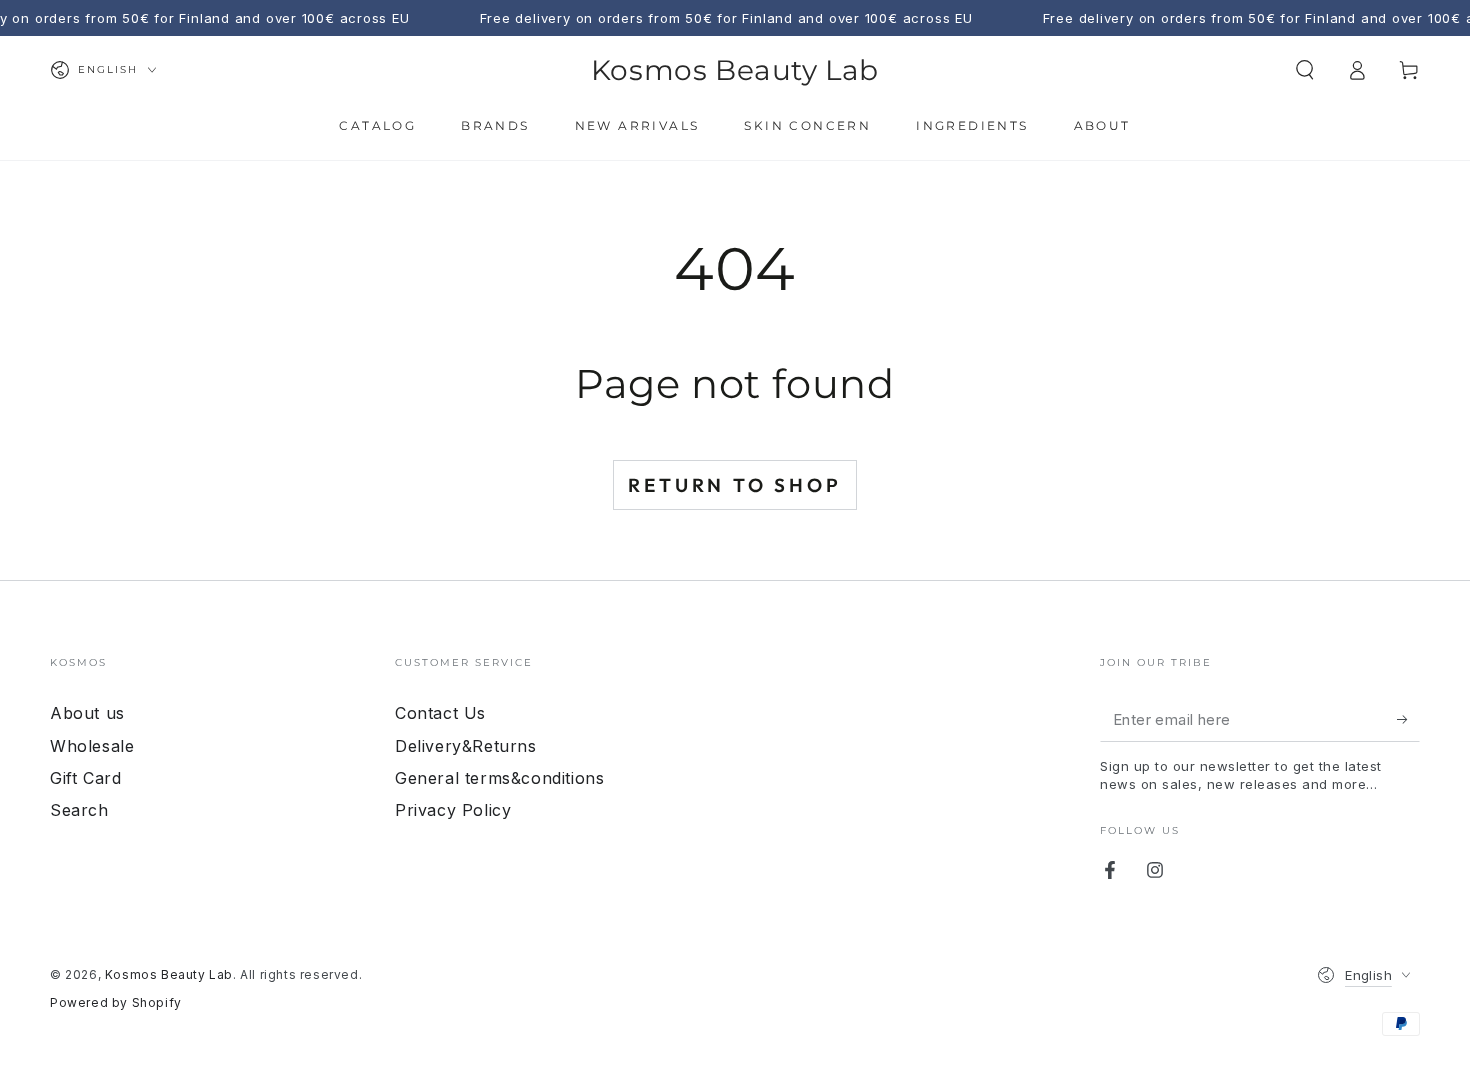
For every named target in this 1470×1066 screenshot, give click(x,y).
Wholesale (92, 746)
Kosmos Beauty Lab (169, 974)
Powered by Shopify (116, 1002)
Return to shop (734, 485)
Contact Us (440, 713)
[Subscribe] (1408, 719)
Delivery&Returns (466, 746)
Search (79, 810)
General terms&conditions (499, 778)
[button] (1305, 70)
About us (87, 713)
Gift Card (85, 778)
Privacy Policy (453, 810)
